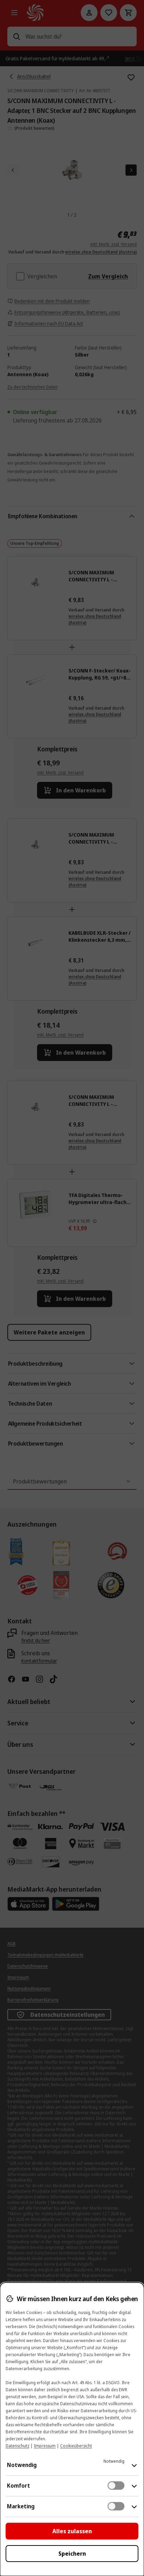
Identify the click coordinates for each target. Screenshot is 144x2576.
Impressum (45, 2446)
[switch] (116, 2486)
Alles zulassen (72, 2531)
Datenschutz (17, 2446)
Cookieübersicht (76, 2446)
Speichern (72, 2554)
